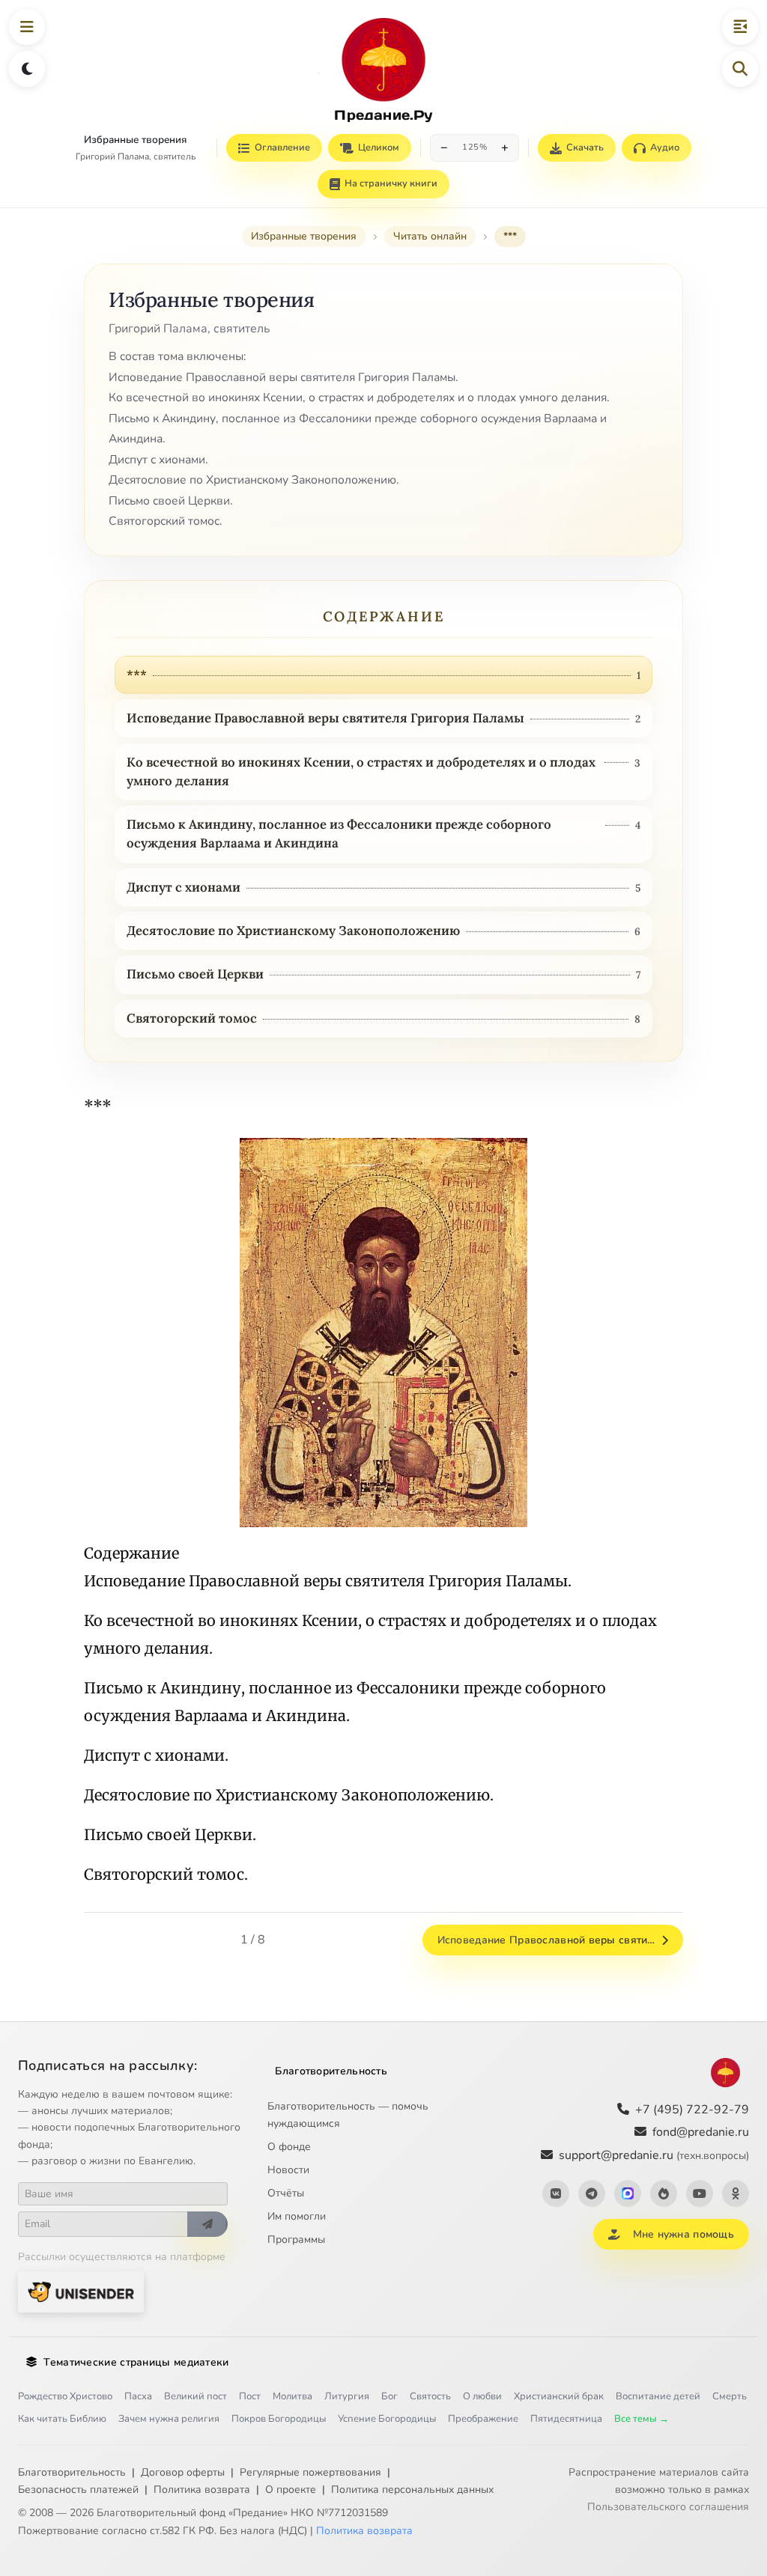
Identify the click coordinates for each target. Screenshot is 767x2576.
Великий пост (195, 2396)
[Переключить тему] (27, 69)
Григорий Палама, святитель (136, 156)
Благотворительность (331, 2071)
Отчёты (286, 2193)
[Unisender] (81, 2292)
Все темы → (642, 2419)
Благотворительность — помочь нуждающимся (348, 2115)
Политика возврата (202, 2490)
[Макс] (628, 2193)
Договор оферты (183, 2472)
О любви (482, 2396)
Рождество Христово (65, 2396)
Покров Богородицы (279, 2419)
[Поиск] (740, 69)
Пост (250, 2396)
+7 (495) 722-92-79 (692, 2110)
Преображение (483, 2419)
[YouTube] (700, 2193)
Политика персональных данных (412, 2490)
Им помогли (297, 2216)
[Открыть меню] (27, 27)
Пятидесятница (566, 2419)
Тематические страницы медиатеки (136, 2362)
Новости (288, 2170)
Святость (430, 2396)
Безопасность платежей (78, 2490)
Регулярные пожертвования (310, 2472)
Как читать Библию (62, 2419)
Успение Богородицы (387, 2419)
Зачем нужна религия (169, 2419)
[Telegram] (592, 2193)
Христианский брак (559, 2396)
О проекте (291, 2490)
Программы (296, 2239)
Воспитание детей (658, 2396)
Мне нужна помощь (683, 2234)
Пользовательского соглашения (668, 2507)
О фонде (289, 2147)
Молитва (292, 2396)
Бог (389, 2396)
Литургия (347, 2396)
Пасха (138, 2396)
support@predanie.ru (654, 2155)
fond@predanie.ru (701, 2132)
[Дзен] (664, 2193)
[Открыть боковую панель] (740, 27)
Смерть (730, 2396)
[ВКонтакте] (556, 2193)
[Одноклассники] (736, 2193)
